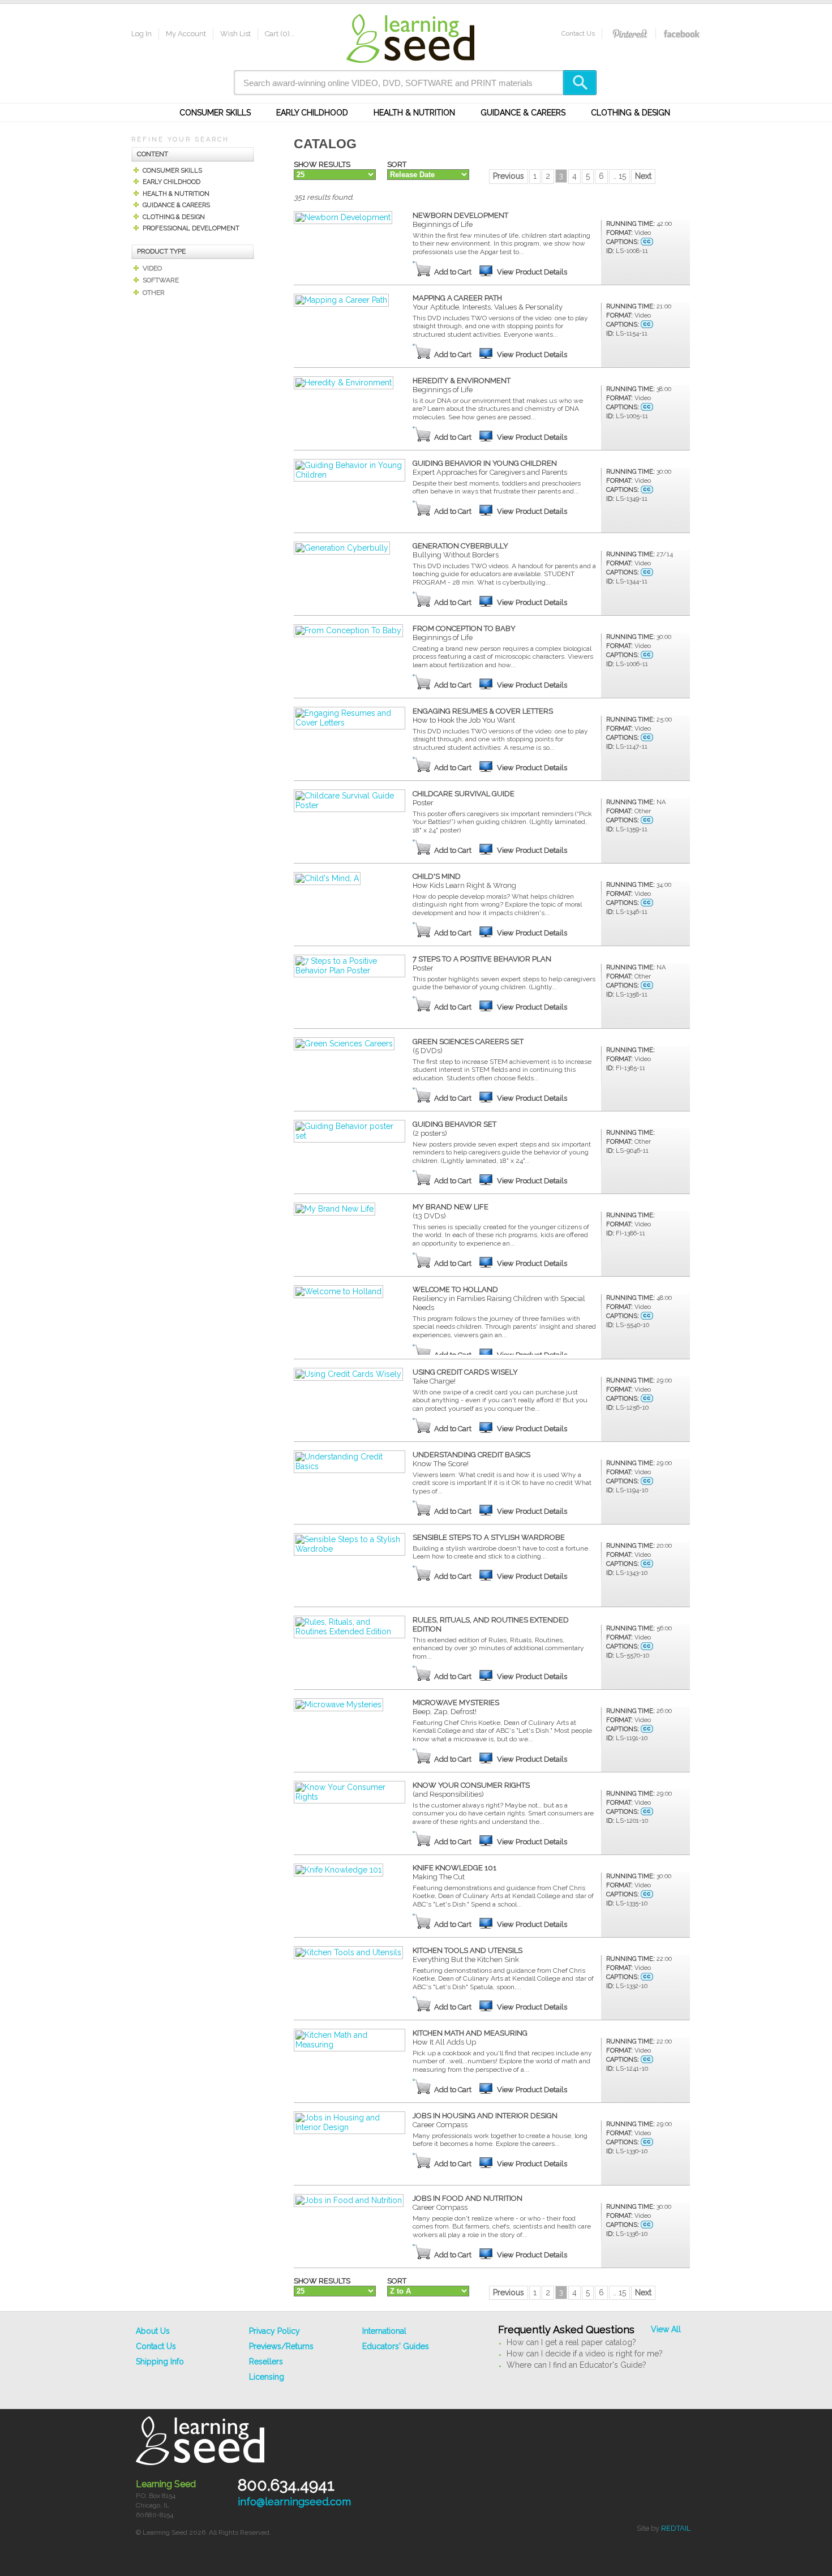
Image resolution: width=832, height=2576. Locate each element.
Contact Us (578, 33)
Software (161, 280)
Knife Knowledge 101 (454, 1872)
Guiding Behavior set (454, 1129)
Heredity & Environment (462, 385)
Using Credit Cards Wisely (465, 1377)
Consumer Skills (215, 113)
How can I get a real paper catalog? (571, 2342)
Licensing (267, 2377)
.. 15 (619, 176)
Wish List (235, 34)
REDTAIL (676, 2528)
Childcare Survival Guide (464, 798)
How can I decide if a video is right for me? (585, 2354)
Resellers (266, 2362)
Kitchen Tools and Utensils (468, 1955)
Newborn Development (460, 220)
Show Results (322, 164)
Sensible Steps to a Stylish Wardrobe (489, 1537)
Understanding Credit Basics (471, 1459)
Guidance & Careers (523, 113)
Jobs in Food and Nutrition (468, 2203)
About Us (153, 2331)
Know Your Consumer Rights (471, 1790)
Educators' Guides (396, 2346)
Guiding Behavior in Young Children (490, 468)
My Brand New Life (451, 1211)
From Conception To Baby (464, 633)
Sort (397, 164)
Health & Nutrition (414, 113)
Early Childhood (312, 113)
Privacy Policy (275, 2331)
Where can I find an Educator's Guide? (576, 2365)
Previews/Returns (281, 2346)
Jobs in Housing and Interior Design (485, 2120)
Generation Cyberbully (460, 550)
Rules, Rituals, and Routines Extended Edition (491, 1624)
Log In (141, 34)
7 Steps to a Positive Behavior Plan (482, 963)
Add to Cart (453, 272)
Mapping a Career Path (488, 302)
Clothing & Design (631, 113)
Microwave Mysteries (456, 1707)
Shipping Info (160, 2362)
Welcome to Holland (499, 1298)
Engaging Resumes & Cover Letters (483, 716)
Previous (509, 176)
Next (643, 176)
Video (152, 268)
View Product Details (532, 272)
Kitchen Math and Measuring (470, 2038)
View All (666, 2329)
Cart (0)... (280, 34)
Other (154, 293)
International (384, 2331)
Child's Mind (464, 881)
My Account (186, 34)
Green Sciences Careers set (468, 1046)
